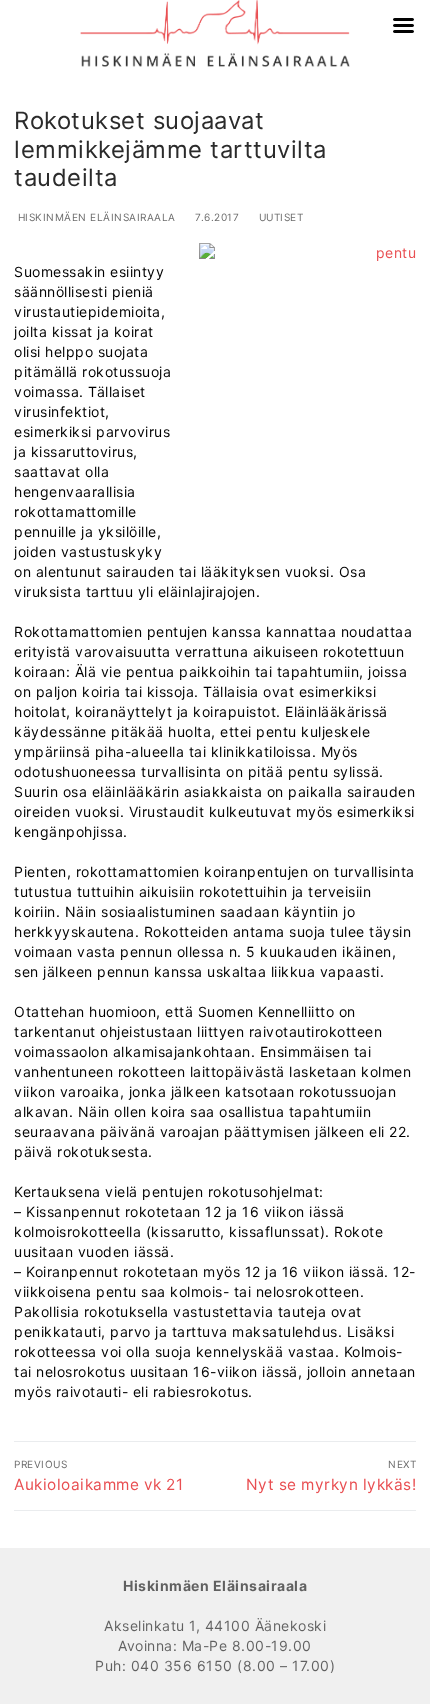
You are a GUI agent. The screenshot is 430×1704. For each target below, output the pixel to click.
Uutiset (279, 217)
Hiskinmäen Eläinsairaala (95, 217)
